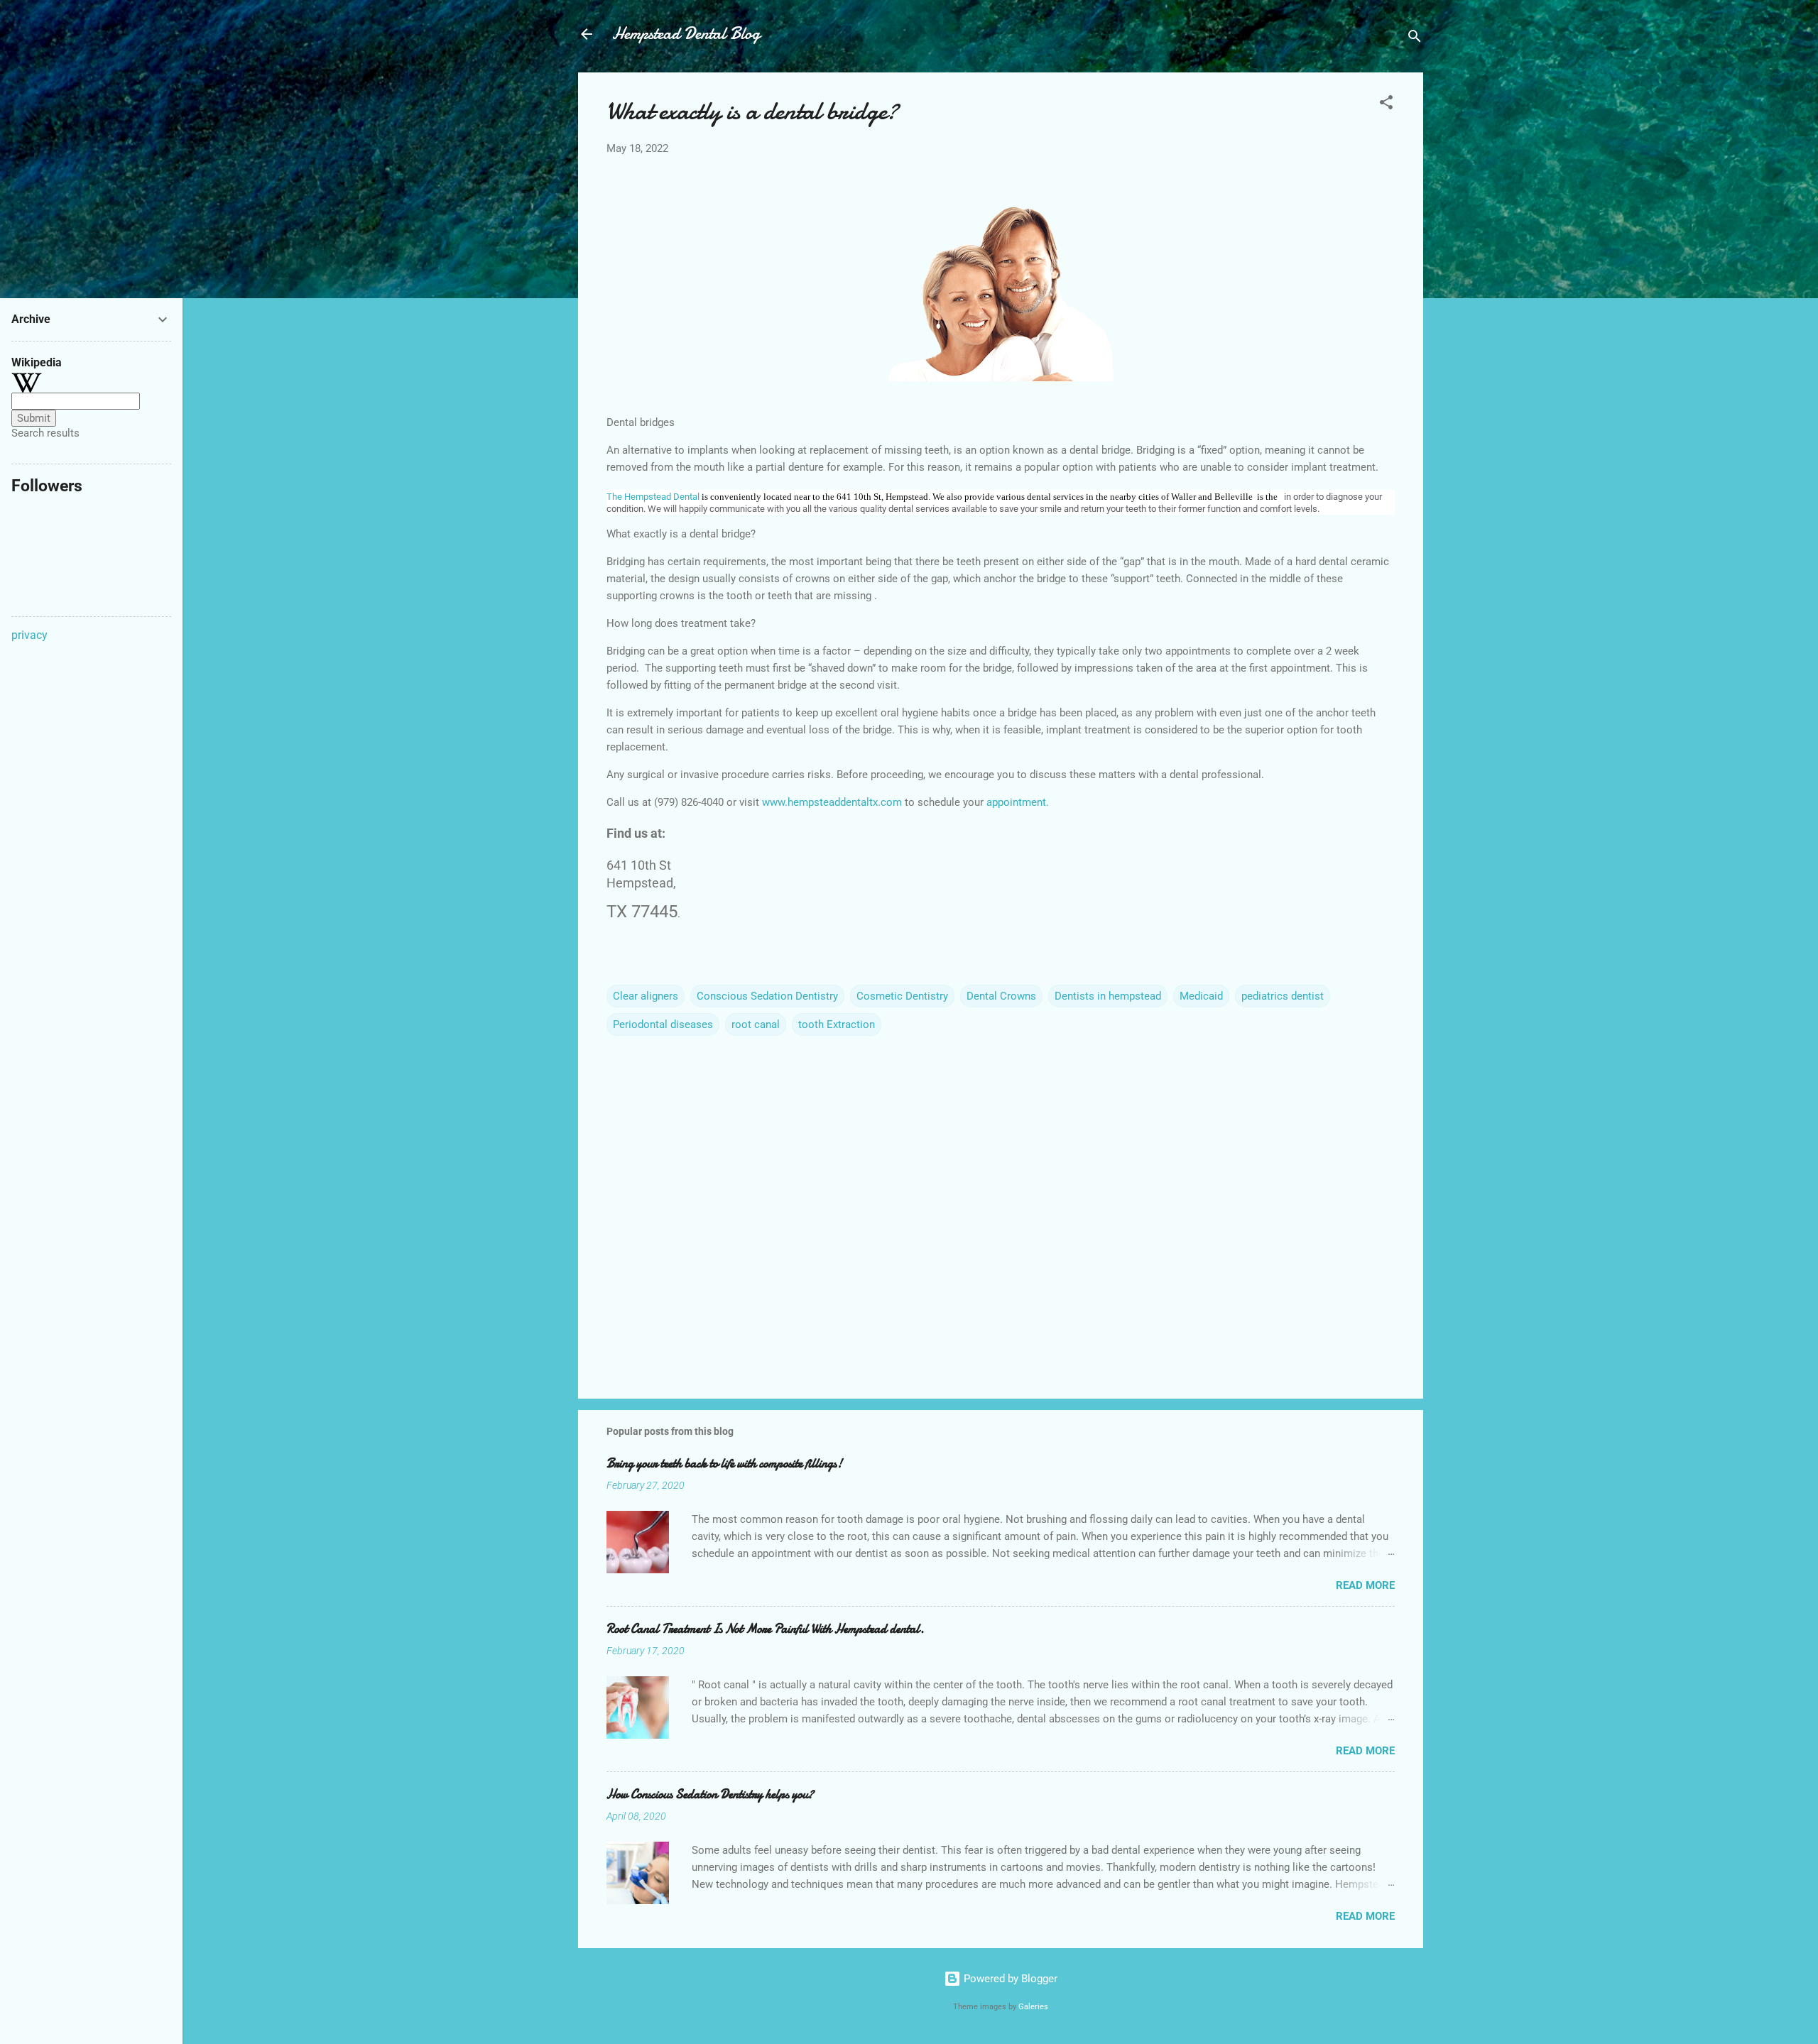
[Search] (1415, 39)
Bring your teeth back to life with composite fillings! (724, 1464)
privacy (29, 635)
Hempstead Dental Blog (686, 34)
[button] (1386, 105)
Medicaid (1201, 996)
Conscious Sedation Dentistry (767, 996)
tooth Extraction (837, 1024)
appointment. (1018, 802)
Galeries (1033, 2007)
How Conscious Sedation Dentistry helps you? (710, 1794)
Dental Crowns (1001, 996)
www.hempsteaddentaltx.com (832, 802)
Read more (1365, 1585)
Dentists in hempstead (1108, 996)
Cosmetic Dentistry (902, 996)
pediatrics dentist (1283, 996)
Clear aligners (646, 996)
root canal (756, 1024)
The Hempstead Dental (653, 497)
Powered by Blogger (1009, 1979)
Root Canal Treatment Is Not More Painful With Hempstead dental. (765, 1629)
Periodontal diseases (663, 1024)
